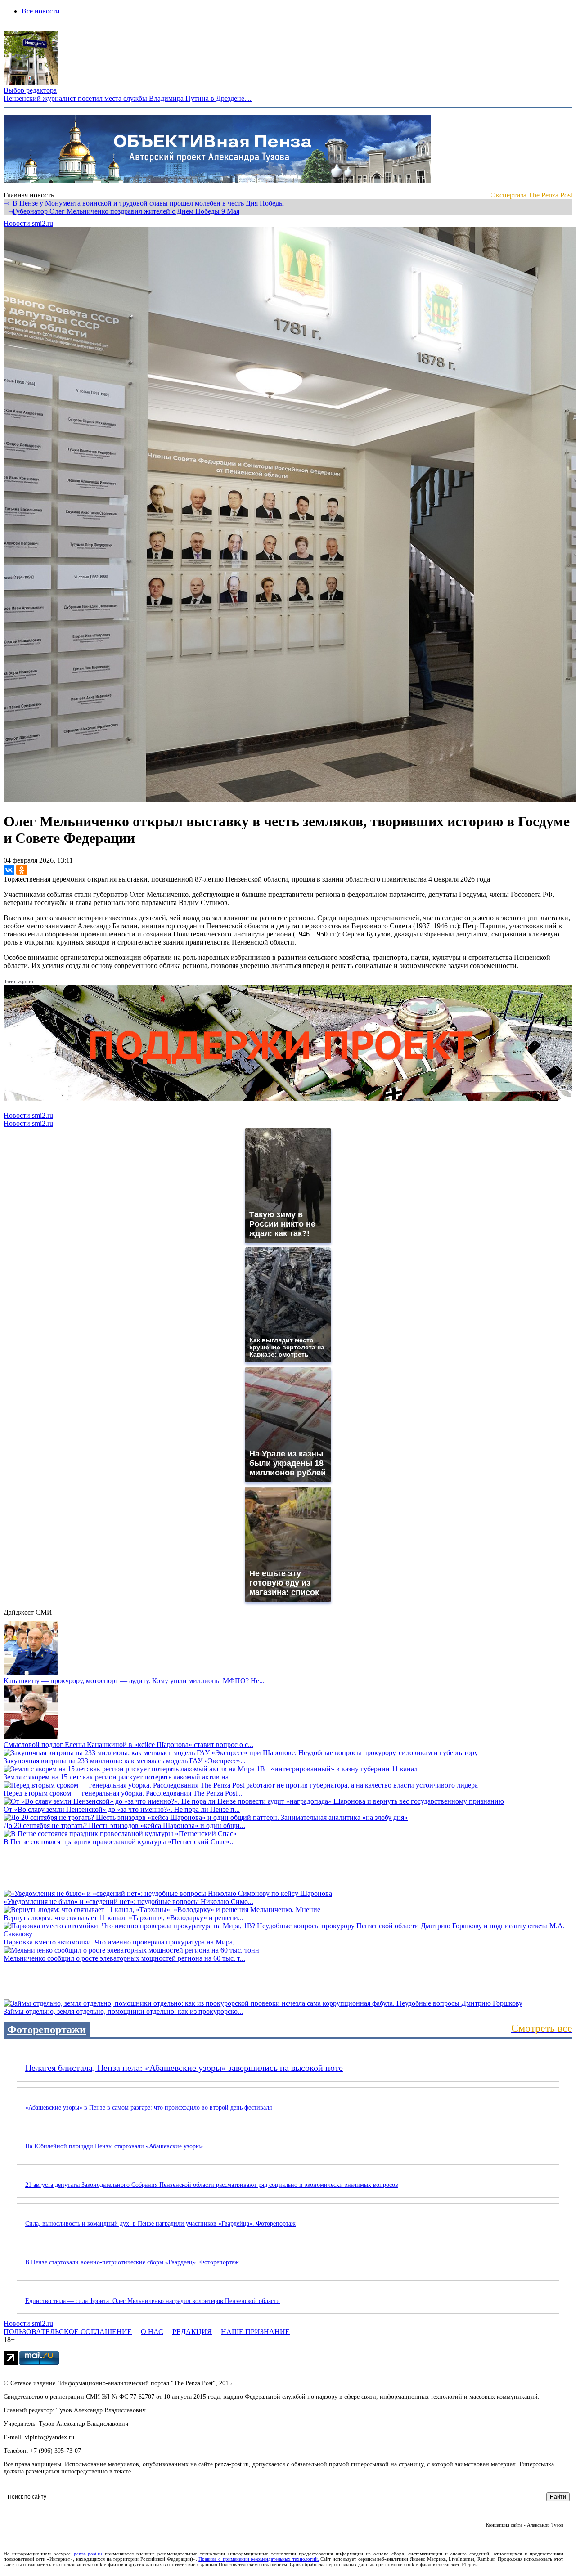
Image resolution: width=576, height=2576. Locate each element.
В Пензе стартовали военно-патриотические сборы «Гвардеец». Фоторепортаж (132, 2262)
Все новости (41, 11)
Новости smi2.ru (28, 223)
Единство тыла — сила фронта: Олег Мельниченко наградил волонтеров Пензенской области (153, 2301)
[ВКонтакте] (9, 870)
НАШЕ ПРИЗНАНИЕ (255, 2332)
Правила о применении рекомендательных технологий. (259, 2559)
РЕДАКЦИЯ (192, 2332)
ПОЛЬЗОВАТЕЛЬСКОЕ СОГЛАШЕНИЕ (68, 2332)
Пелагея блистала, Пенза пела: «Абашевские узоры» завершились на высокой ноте (184, 2068)
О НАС (152, 2332)
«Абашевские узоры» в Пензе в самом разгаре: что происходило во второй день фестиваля (148, 2108)
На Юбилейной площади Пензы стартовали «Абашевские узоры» (114, 2146)
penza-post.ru (88, 2554)
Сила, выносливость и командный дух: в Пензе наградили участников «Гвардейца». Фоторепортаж (160, 2224)
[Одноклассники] (22, 870)
